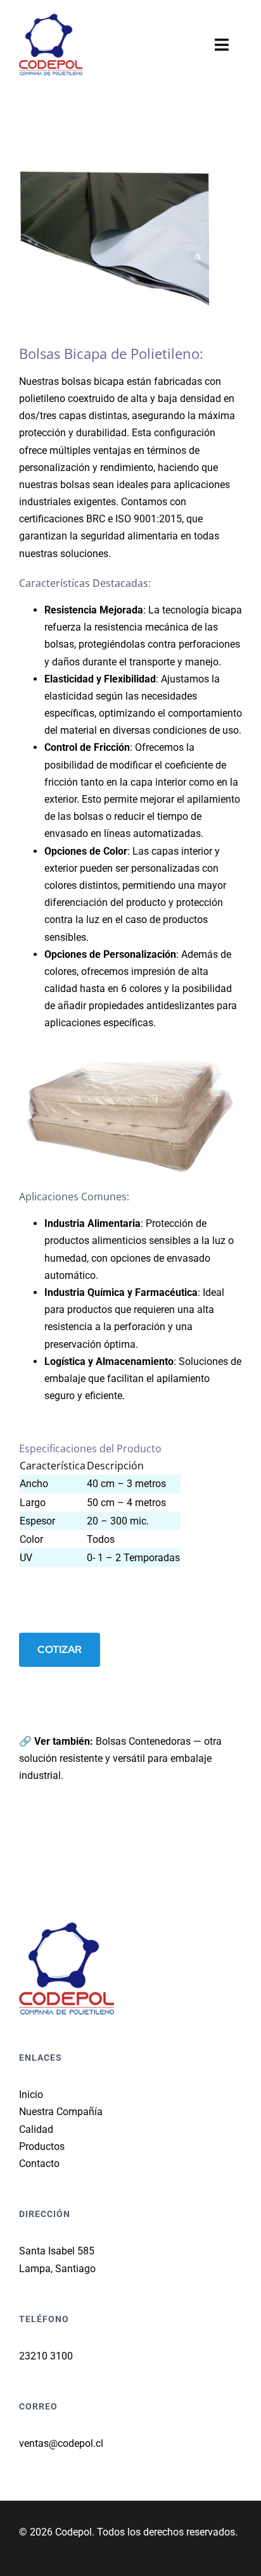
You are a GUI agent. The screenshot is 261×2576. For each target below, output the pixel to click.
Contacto (39, 2164)
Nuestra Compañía (61, 2112)
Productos (42, 2146)
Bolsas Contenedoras (143, 1741)
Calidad (36, 2129)
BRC (96, 519)
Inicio (31, 2095)
